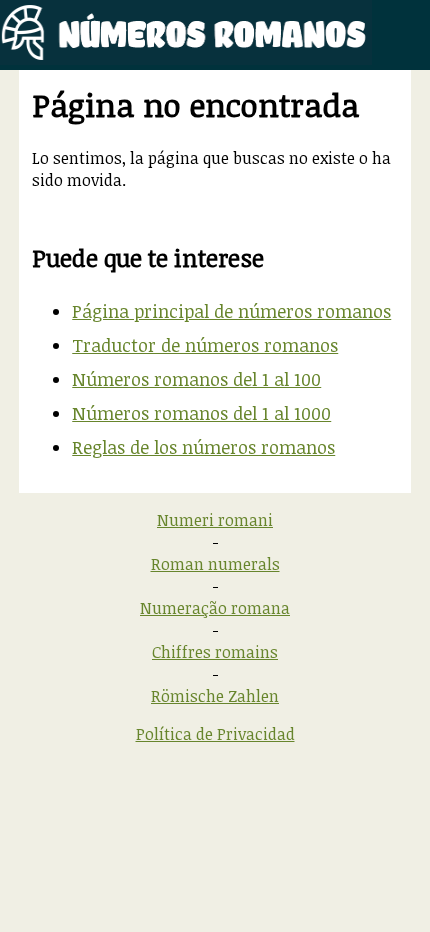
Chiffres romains (215, 652)
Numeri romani (215, 520)
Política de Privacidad (215, 734)
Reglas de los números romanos (203, 447)
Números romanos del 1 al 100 (196, 379)
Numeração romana (215, 608)
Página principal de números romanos (231, 311)
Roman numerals (215, 564)
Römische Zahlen (215, 696)
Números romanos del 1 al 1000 (201, 413)
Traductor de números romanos (205, 345)
